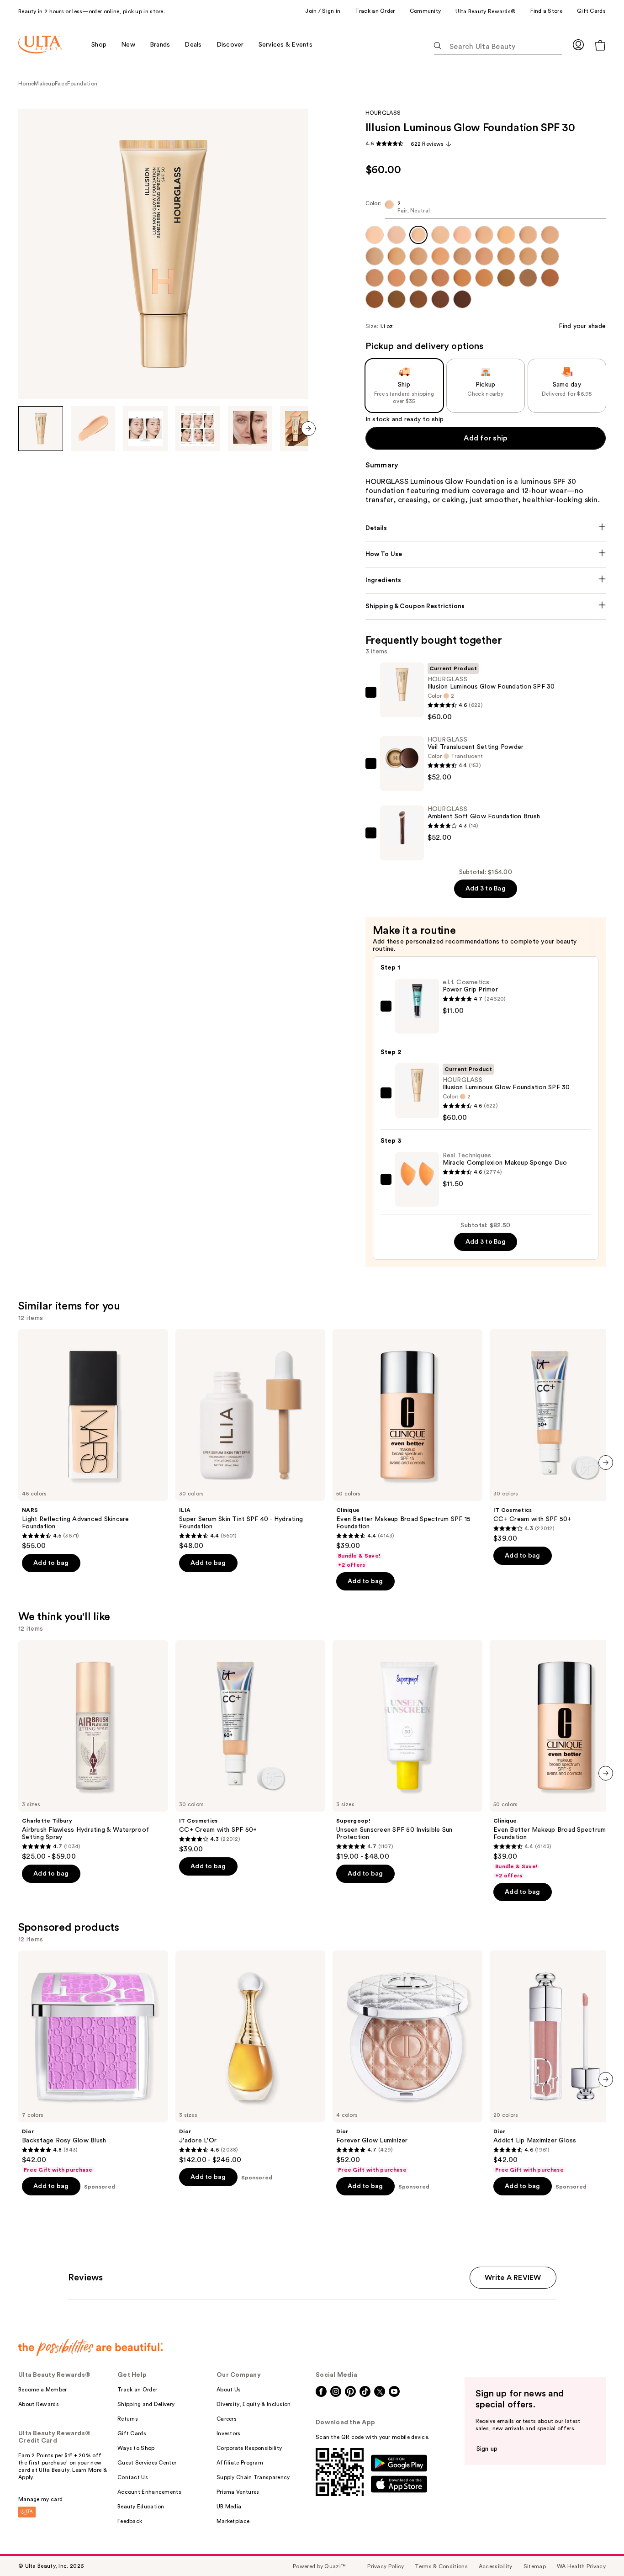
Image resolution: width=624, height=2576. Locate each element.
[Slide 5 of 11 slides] (250, 429)
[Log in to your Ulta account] (578, 45)
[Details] (486, 528)
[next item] (308, 429)
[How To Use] (486, 554)
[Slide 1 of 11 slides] (41, 429)
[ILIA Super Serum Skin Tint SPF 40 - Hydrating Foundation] (250, 1440)
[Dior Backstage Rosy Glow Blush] (93, 2062)
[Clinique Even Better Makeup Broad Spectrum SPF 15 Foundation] (407, 1449)
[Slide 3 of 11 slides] (145, 429)
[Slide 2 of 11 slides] (93, 429)
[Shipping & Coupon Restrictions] (486, 606)
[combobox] (486, 209)
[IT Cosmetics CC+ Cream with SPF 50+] (250, 1747)
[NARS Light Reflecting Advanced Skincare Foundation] (93, 1440)
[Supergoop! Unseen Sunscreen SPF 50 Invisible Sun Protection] (407, 1750)
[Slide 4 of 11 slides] (198, 429)
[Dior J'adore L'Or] (250, 2057)
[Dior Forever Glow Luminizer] (407, 2062)
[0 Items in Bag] (600, 45)
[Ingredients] (486, 580)
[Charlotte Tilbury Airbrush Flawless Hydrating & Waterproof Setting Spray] (93, 1750)
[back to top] (597, 2549)
